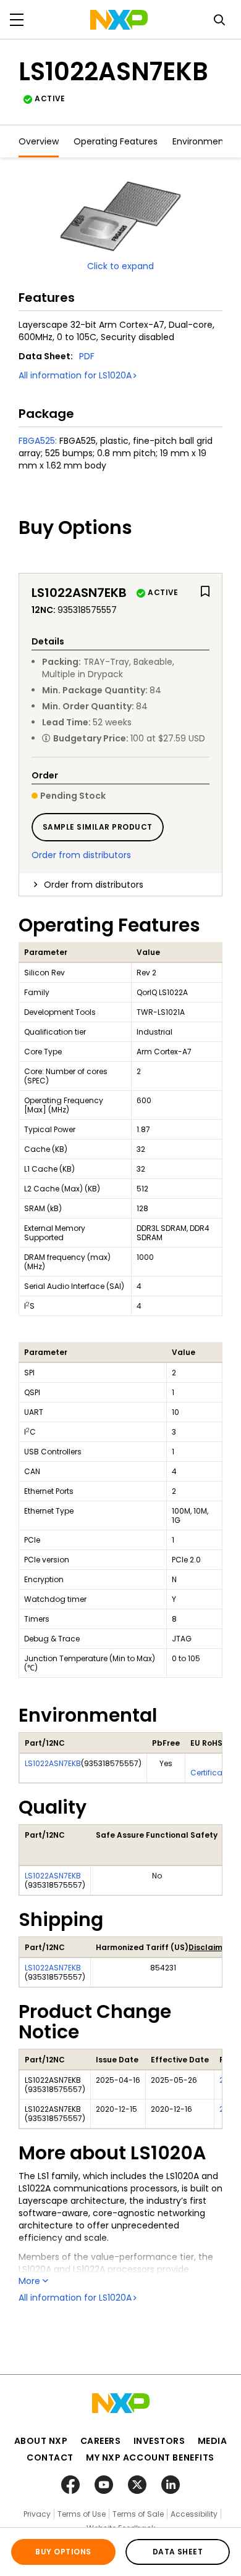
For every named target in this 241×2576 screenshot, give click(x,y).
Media (213, 2441)
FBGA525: (38, 441)
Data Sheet (178, 2552)
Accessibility (194, 2514)
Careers (101, 2441)
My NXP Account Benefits (150, 2457)
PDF (87, 356)
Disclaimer (209, 1947)
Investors (159, 2441)
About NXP (41, 2441)
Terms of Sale (138, 2514)
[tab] (120, 885)
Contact (50, 2457)
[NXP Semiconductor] (119, 20)
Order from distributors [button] (94, 885)
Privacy (37, 2514)
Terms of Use (82, 2514)
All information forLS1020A (75, 375)
